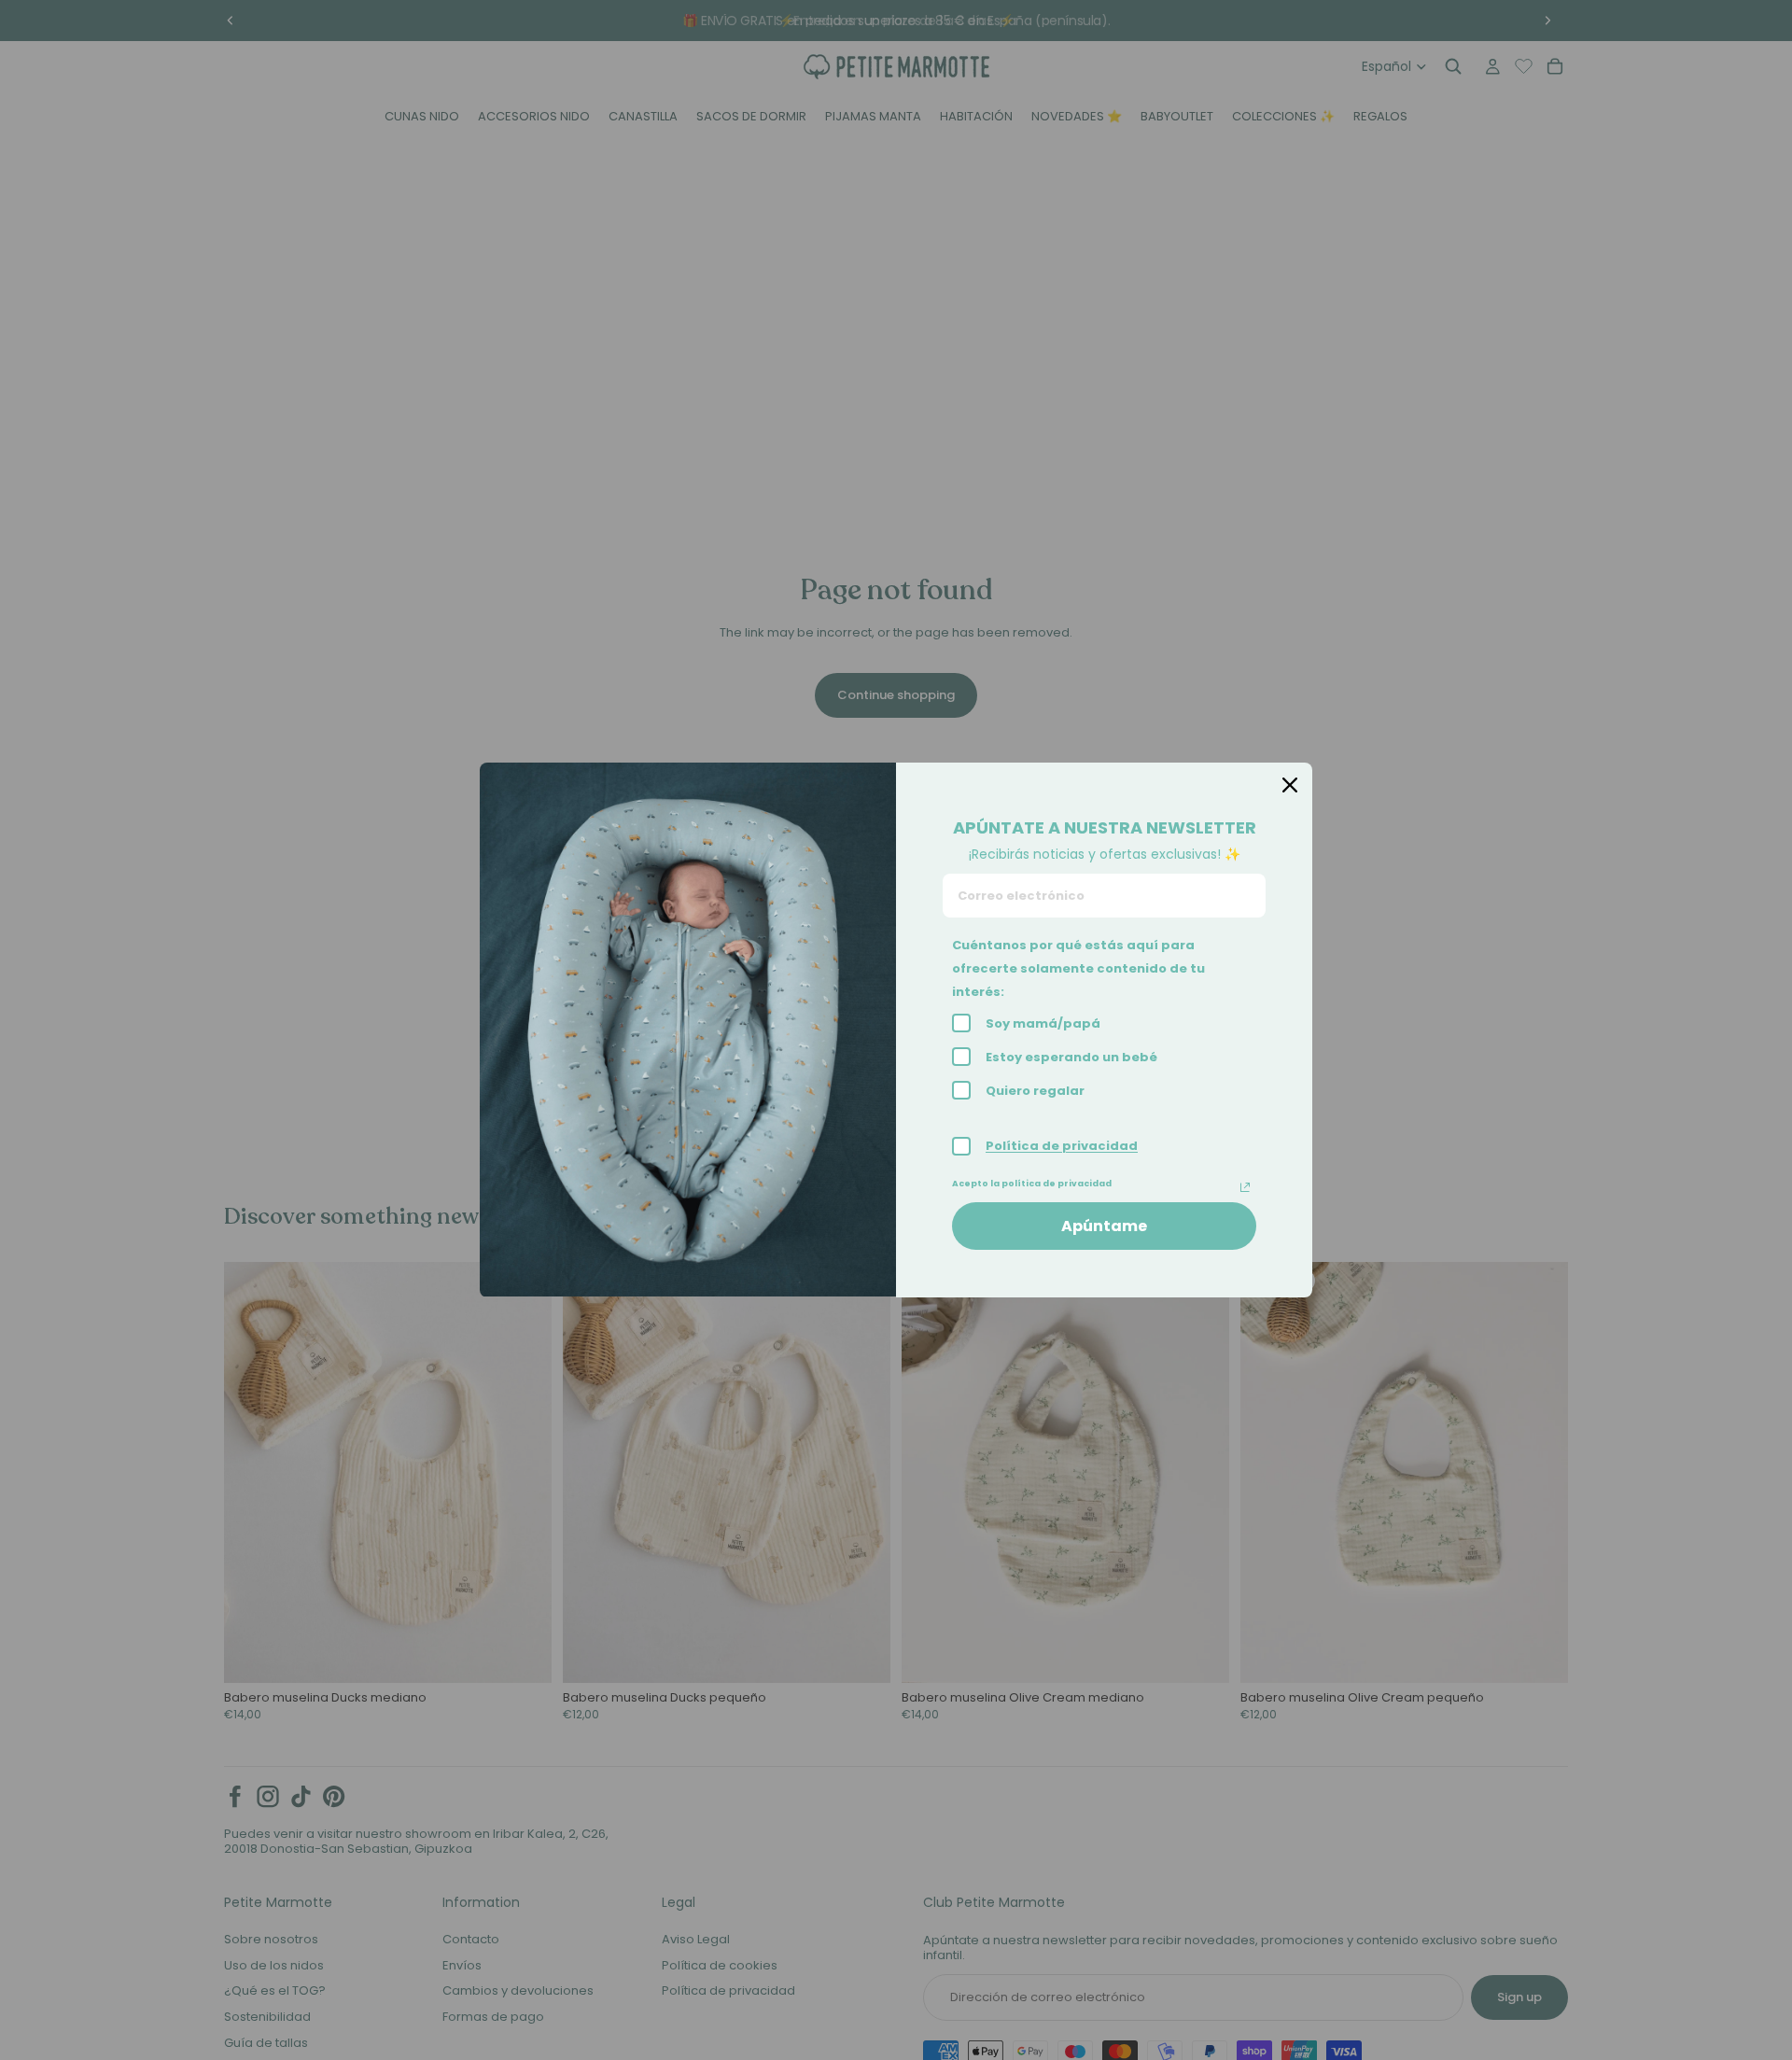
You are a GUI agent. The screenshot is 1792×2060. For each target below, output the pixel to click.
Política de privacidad (1062, 1146)
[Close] (1290, 785)
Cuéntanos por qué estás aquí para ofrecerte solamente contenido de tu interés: (1078, 968)
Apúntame (1104, 1226)
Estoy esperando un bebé (1071, 1057)
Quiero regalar (1035, 1091)
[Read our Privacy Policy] (1245, 1187)
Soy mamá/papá (1043, 1023)
